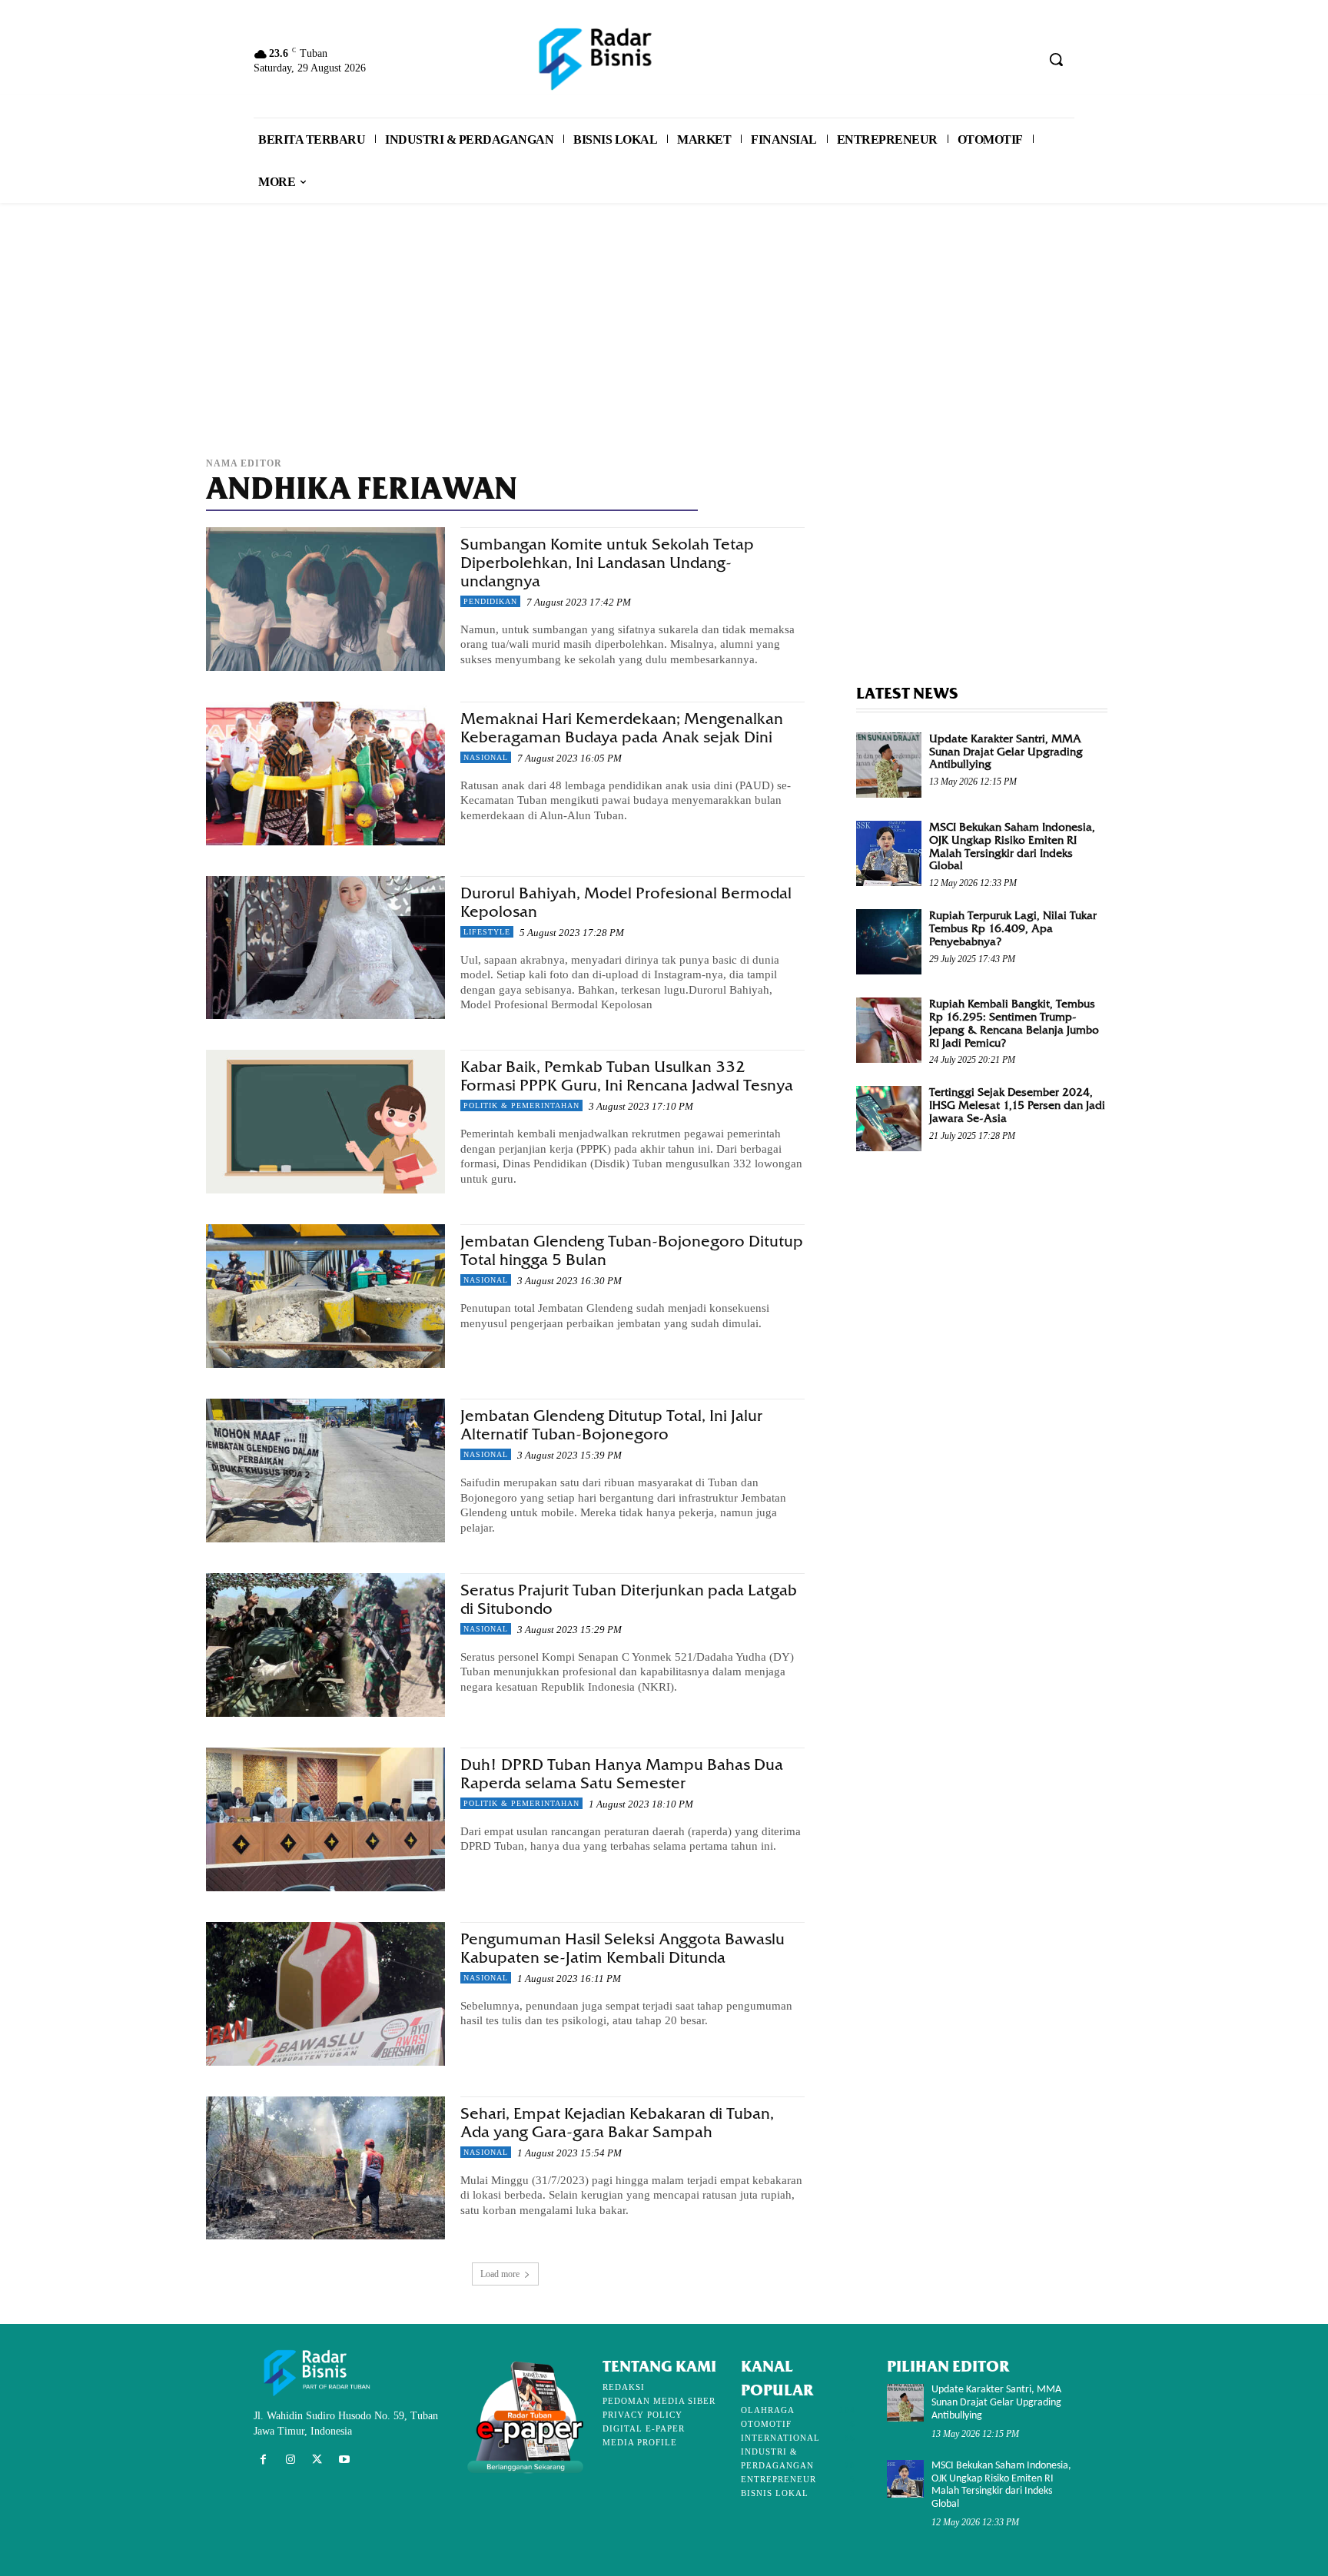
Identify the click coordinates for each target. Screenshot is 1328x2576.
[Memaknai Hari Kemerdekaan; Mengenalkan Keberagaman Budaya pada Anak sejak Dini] (325, 773)
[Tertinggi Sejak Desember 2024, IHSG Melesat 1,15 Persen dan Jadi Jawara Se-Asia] (889, 1119)
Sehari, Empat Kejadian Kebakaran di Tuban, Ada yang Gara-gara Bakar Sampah (617, 2123)
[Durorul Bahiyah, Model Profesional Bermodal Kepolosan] (325, 948)
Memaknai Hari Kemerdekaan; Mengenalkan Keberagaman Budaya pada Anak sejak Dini (622, 728)
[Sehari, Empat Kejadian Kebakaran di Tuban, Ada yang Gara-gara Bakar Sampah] (325, 2168)
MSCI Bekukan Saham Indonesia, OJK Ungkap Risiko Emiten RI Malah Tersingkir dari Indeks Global (1012, 846)
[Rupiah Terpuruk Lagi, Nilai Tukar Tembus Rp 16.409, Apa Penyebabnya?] (889, 942)
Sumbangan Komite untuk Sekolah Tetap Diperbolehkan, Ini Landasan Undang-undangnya (607, 563)
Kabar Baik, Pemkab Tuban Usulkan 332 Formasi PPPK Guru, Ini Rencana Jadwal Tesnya (627, 1076)
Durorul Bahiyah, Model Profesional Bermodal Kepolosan (626, 903)
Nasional (486, 757)
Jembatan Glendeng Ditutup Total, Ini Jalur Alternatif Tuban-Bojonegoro (611, 1425)
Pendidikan (490, 601)
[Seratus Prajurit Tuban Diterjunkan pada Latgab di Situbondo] (325, 1645)
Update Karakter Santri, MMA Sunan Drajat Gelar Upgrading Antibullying (1006, 752)
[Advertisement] (664, 337)
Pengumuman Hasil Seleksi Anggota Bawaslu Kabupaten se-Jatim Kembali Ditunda (622, 1949)
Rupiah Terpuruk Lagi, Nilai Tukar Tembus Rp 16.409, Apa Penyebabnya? (1013, 928)
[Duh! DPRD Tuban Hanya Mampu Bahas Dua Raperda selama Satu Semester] (325, 1819)
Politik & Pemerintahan (521, 1105)
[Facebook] (263, 2460)
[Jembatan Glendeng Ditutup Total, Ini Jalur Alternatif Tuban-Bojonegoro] (325, 1471)
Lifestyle (487, 932)
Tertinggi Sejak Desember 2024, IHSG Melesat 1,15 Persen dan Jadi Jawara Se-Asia (1017, 1105)
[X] (317, 2460)
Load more (500, 2274)
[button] (1056, 59)
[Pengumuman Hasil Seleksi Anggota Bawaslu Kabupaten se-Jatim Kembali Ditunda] (325, 1994)
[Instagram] (290, 2460)
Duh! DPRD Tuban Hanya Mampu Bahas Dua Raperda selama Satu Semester (622, 1774)
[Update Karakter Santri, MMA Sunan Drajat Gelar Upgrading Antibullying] (889, 765)
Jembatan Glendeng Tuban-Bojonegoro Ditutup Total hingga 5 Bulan (632, 1251)
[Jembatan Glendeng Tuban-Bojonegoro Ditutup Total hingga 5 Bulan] (325, 1296)
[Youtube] (345, 2460)
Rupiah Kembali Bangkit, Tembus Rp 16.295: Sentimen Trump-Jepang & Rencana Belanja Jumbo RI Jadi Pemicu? (1014, 1023)
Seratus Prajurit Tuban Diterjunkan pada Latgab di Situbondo (629, 1600)
